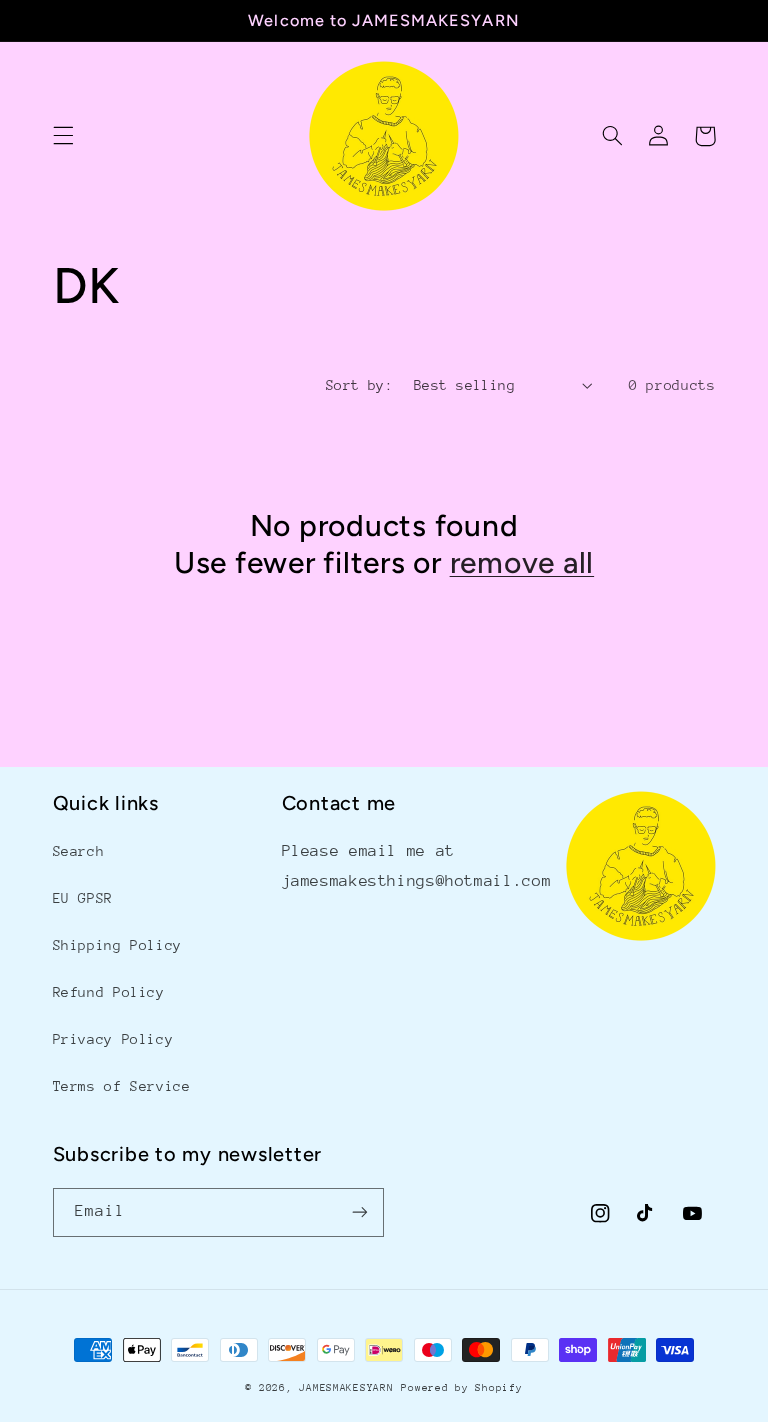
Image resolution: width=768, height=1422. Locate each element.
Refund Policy (109, 992)
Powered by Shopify (461, 1388)
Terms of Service (122, 1086)
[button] (63, 136)
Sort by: (359, 385)
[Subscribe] (360, 1212)
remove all (522, 562)
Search (79, 851)
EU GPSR (83, 898)
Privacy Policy (113, 1039)
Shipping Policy (117, 945)
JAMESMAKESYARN (346, 1388)
